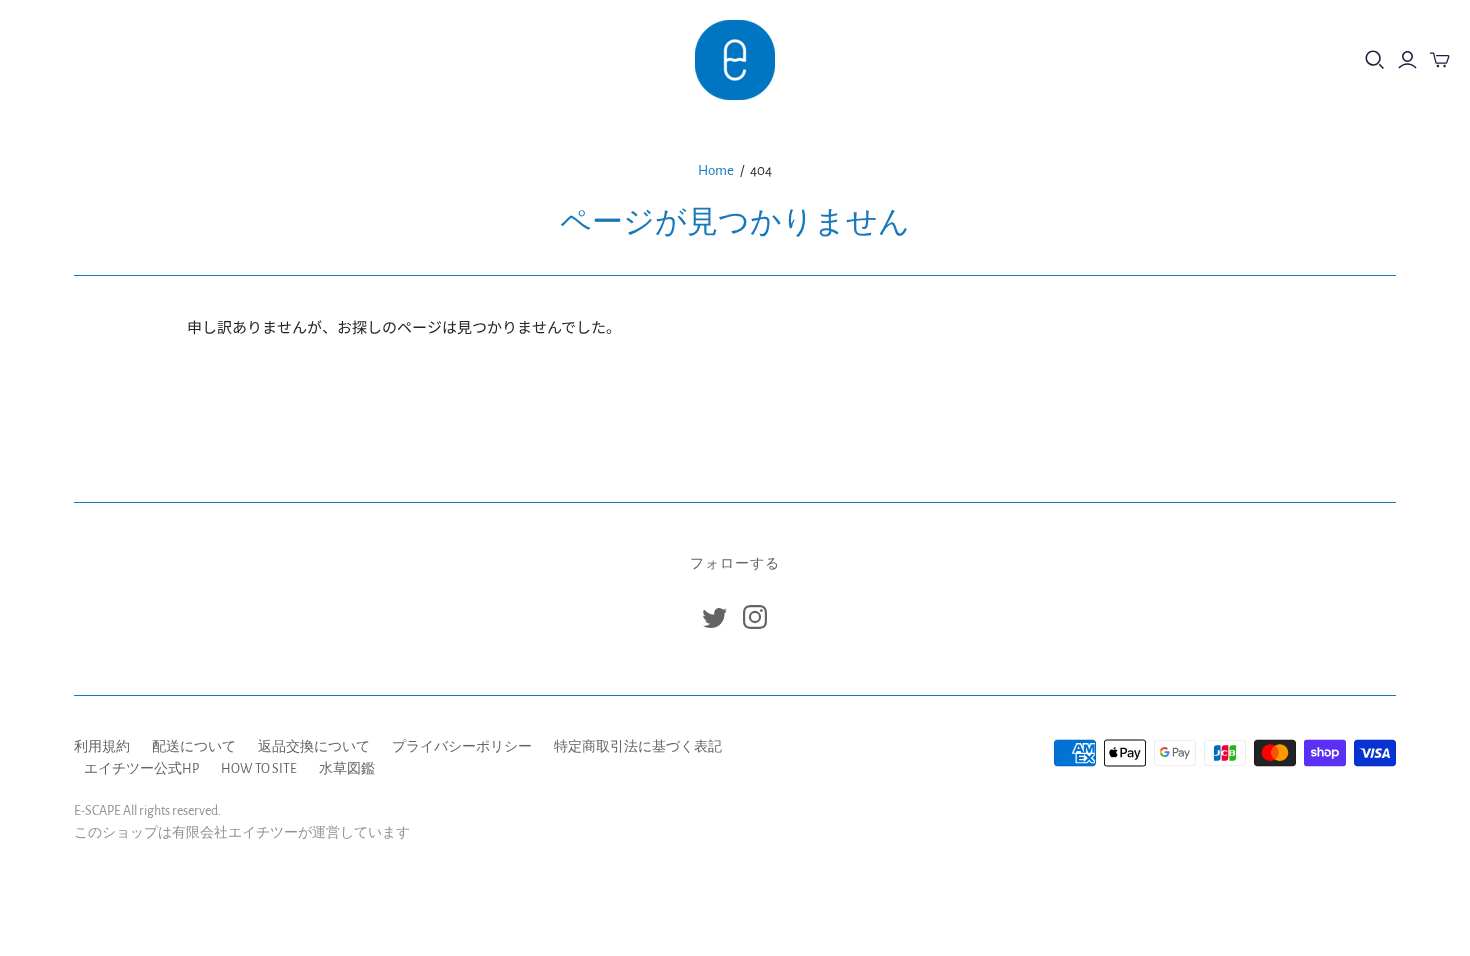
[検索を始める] (1375, 60)
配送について (194, 747)
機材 (49, 59)
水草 (121, 59)
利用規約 (102, 747)
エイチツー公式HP (141, 769)
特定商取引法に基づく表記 (638, 747)
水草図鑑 (347, 769)
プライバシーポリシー (462, 747)
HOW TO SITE (259, 769)
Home (716, 170)
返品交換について (314, 747)
